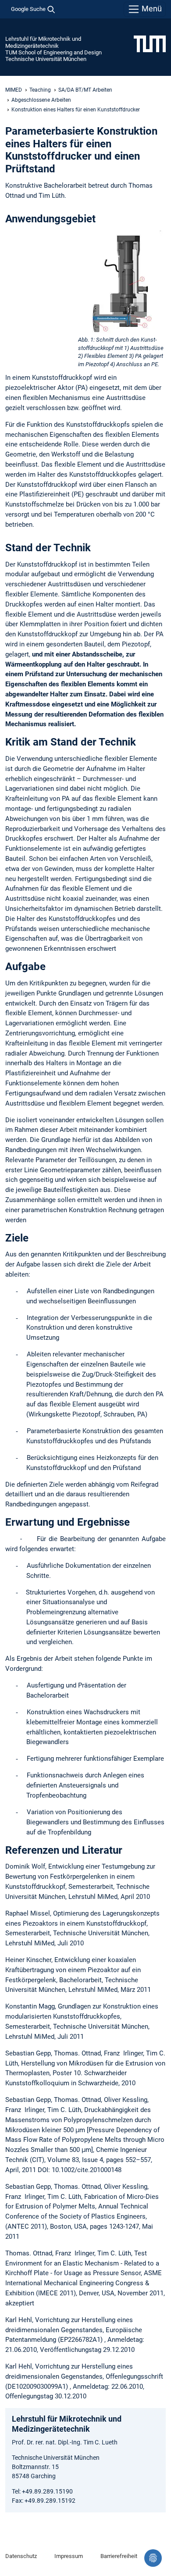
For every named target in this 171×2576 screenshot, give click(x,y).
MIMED (14, 90)
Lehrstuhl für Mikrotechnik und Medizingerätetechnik (43, 42)
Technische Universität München (46, 59)
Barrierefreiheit (119, 2556)
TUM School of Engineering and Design (53, 52)
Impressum (69, 2556)
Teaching (40, 90)
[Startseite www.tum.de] (150, 43)
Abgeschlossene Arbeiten (41, 100)
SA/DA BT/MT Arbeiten (85, 90)
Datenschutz (21, 2556)
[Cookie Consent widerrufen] (153, 2558)
